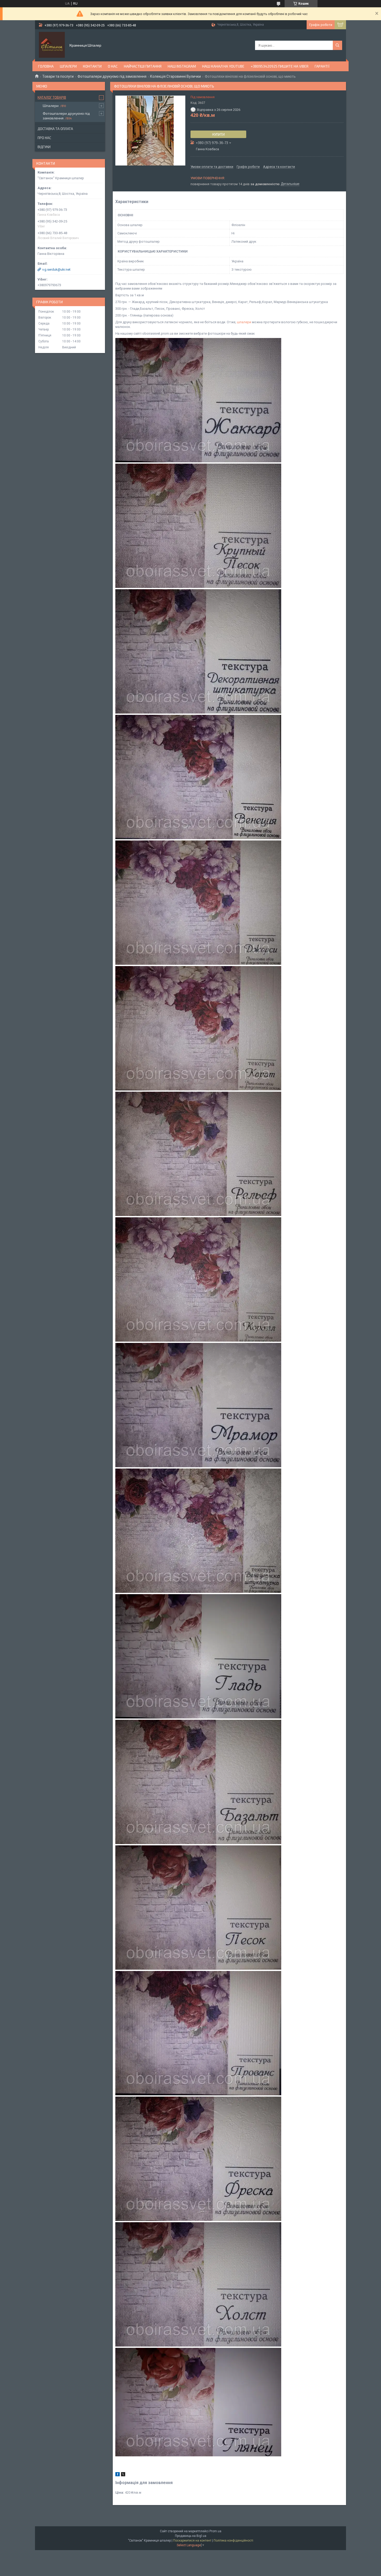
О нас (113, 66)
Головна (46, 66)
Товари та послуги (58, 76)
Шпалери (68, 66)
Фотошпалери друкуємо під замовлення (112, 76)
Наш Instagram (182, 66)
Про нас (44, 138)
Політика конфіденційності (233, 2541)
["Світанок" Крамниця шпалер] (52, 45)
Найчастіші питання (143, 66)
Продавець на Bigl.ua (191, 2536)
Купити (218, 134)
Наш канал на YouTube (223, 66)
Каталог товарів (52, 97)
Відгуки (44, 147)
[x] (123, 2475)
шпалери (244, 322)
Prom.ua (215, 2531)
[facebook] (118, 2475)
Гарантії (322, 66)
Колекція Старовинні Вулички (175, 76)
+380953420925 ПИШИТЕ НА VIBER (280, 66)
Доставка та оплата (55, 129)
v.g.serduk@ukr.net (56, 269)
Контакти (92, 66)
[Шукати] (337, 45)
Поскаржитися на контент (192, 2541)
